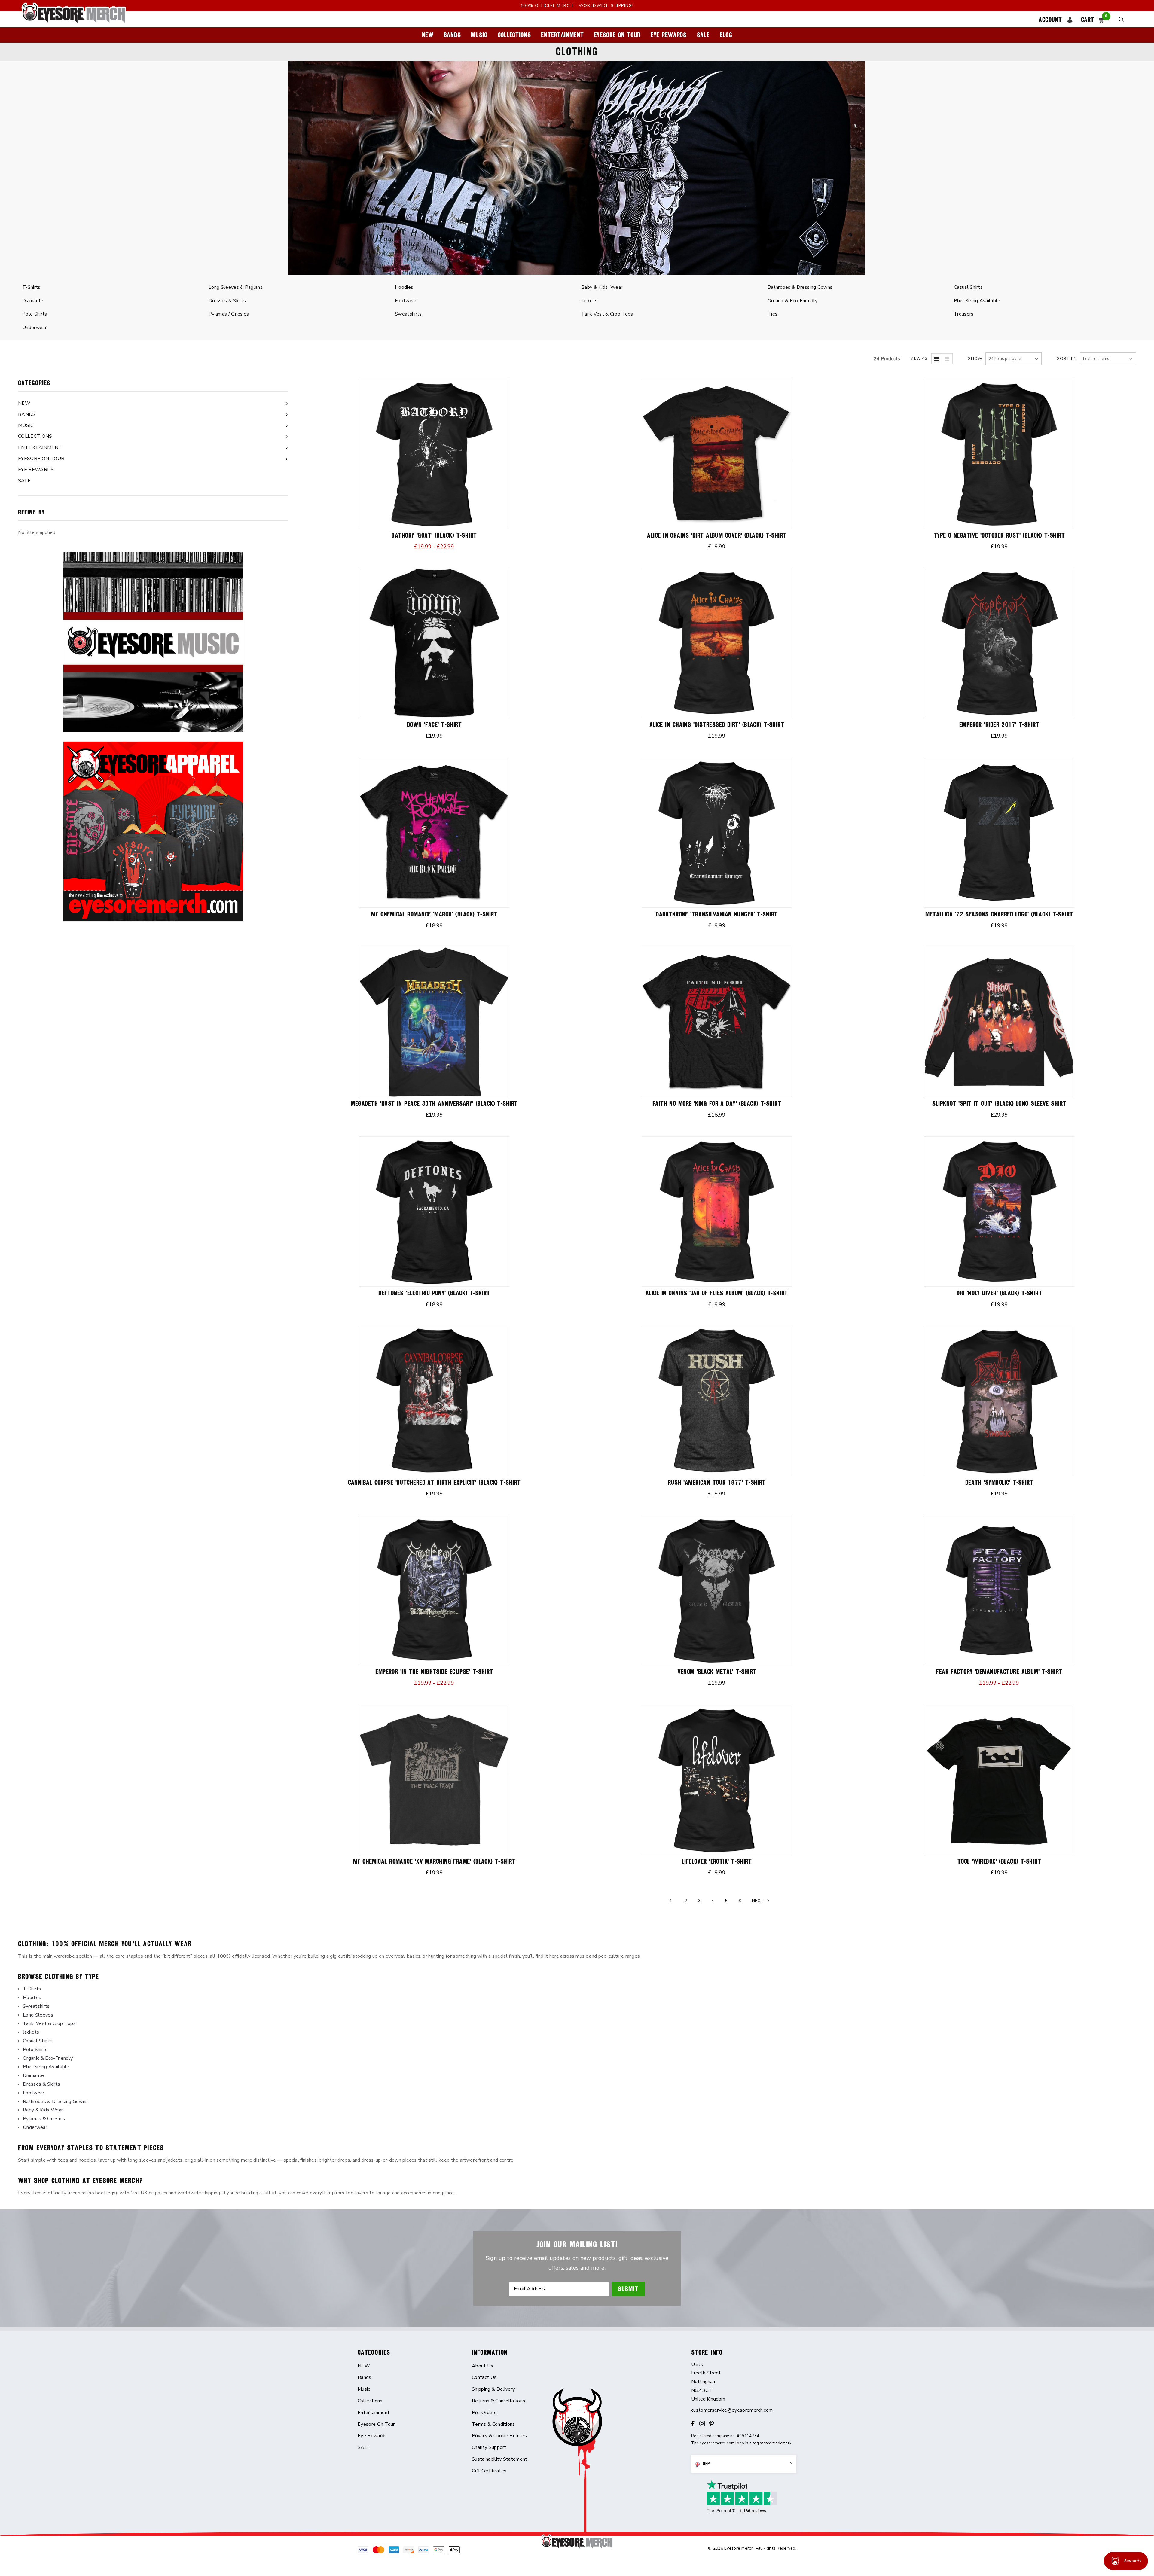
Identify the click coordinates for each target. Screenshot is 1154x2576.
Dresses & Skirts (227, 301)
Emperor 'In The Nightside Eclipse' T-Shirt (434, 1672)
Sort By (1067, 359)
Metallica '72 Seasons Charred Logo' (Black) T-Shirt (999, 914)
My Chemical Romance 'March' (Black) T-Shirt (434, 914)
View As (919, 358)
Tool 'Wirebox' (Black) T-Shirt (999, 1861)
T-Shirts (31, 287)
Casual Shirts (968, 287)
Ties (772, 314)
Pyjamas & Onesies (44, 2119)
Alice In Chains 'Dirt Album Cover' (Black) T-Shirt (717, 535)
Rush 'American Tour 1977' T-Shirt (717, 1482)
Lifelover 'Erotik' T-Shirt (717, 1861)
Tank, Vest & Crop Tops (49, 2023)
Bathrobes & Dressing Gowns (800, 287)
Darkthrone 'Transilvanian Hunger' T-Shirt (717, 914)
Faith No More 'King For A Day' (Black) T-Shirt (717, 1104)
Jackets (589, 301)
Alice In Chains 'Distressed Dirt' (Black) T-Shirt (717, 725)
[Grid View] (937, 359)
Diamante (33, 301)
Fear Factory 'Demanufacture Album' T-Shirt (999, 1672)
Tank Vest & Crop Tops (607, 314)
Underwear (34, 328)
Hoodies (404, 287)
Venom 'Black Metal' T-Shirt (717, 1672)
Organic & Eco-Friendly (792, 301)
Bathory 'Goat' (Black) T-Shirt (434, 535)
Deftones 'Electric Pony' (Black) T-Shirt (434, 1293)
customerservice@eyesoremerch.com (732, 2410)
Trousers (964, 314)
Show (975, 359)
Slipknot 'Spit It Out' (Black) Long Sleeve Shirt (999, 1104)
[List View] (947, 359)
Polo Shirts (35, 314)
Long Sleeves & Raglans (236, 287)
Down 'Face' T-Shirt (434, 725)
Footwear (406, 301)
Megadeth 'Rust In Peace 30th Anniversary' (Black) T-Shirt (434, 1104)
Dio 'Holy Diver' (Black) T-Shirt (999, 1293)
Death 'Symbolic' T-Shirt (999, 1482)
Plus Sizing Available (977, 301)
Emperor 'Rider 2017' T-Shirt (999, 725)
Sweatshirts (408, 314)
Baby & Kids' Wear (602, 287)
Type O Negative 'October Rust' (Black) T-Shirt (999, 535)
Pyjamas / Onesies (229, 314)
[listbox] (1108, 359)
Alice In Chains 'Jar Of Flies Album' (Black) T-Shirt (717, 1293)
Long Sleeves (38, 2015)
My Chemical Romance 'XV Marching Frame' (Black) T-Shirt (434, 1861)
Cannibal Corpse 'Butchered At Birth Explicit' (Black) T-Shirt (434, 1482)
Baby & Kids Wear (43, 2110)
